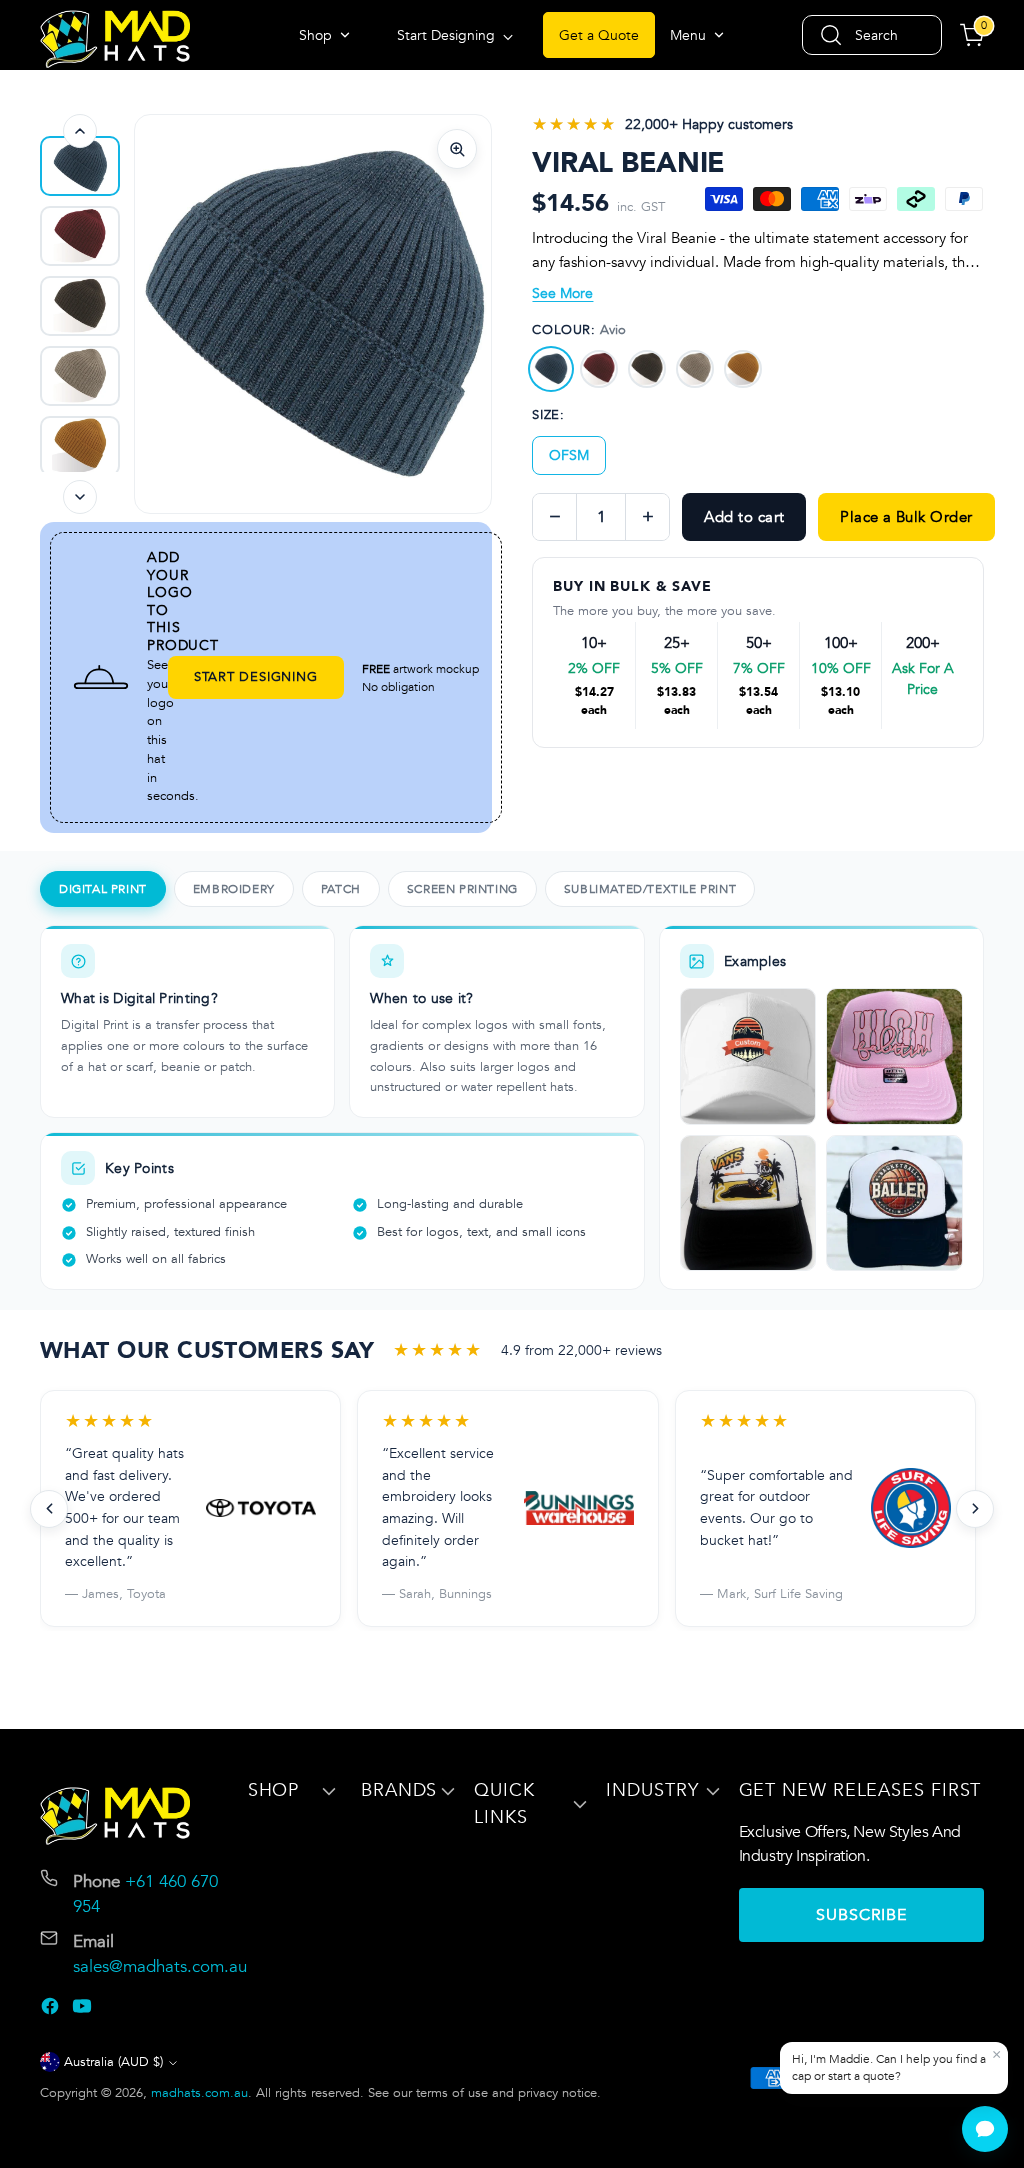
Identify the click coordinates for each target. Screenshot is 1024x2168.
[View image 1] (80, 166)
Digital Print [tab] (103, 889)
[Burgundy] (599, 369)
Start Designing (256, 677)
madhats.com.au (199, 2093)
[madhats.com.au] (115, 39)
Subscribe (861, 1915)
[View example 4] (894, 1203)
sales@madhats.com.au (160, 1966)
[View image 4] (80, 376)
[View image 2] (80, 236)
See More (562, 293)
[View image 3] (80, 306)
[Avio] (551, 369)
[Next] (80, 497)
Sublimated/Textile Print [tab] (650, 889)
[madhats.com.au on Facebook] (52, 2009)
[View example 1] (748, 1056)
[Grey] (695, 369)
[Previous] (80, 131)
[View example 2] (894, 1056)
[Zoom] (457, 149)
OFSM (569, 455)
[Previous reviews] (49, 1509)
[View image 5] (80, 446)
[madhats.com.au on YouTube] (84, 2009)
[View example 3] (748, 1203)
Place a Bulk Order (906, 517)
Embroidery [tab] (234, 889)
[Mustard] (743, 369)
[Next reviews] (975, 1509)
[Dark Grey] (647, 369)
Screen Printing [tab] (462, 889)
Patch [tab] (341, 889)
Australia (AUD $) (113, 2062)
